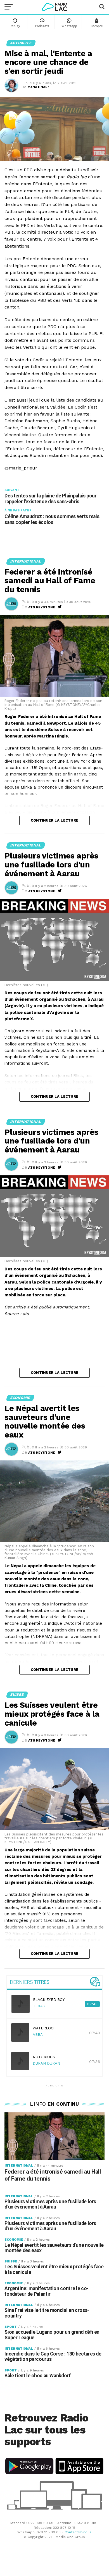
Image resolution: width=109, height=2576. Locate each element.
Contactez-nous (78, 2532)
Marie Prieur (38, 87)
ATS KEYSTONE (42, 607)
